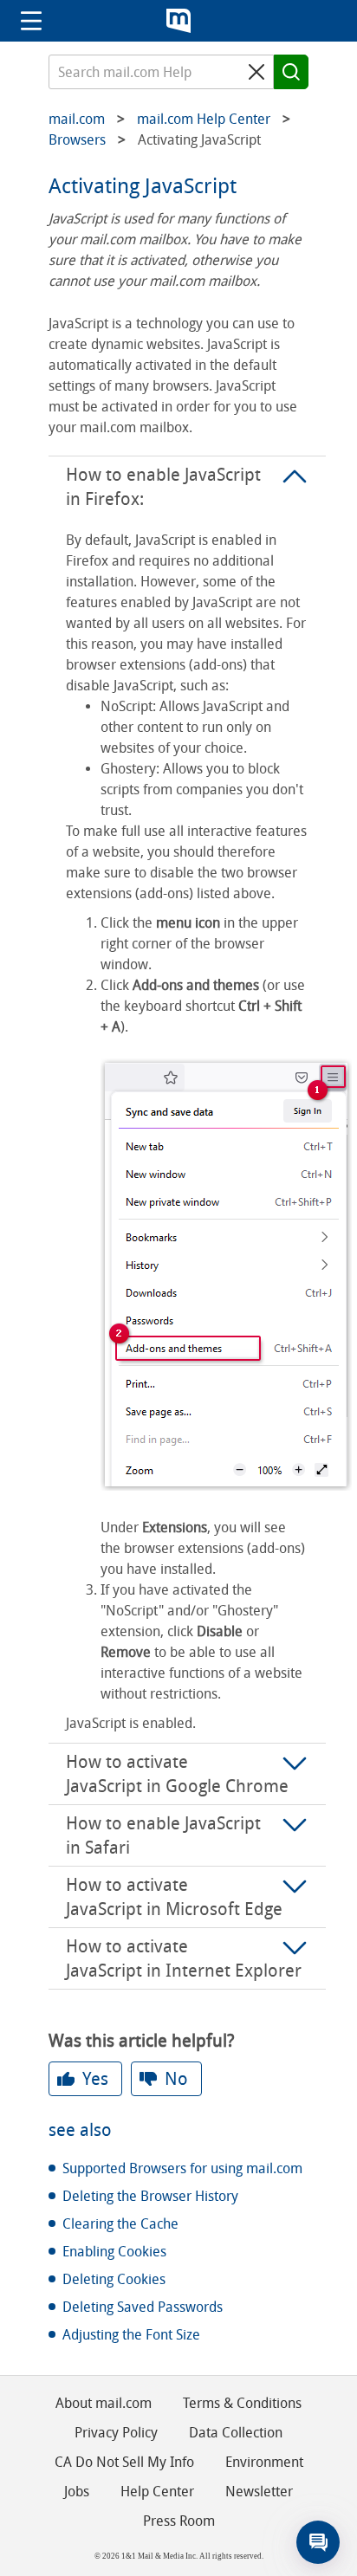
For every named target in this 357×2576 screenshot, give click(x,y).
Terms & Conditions (242, 2403)
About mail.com (104, 2403)
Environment (264, 2462)
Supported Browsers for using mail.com (182, 2168)
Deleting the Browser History (150, 2196)
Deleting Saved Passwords (143, 2307)
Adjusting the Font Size (131, 2335)
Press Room (179, 2521)
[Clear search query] (256, 72)
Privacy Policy (116, 2433)
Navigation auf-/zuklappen (31, 21)
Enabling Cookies (114, 2252)
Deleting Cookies (114, 2279)
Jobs (77, 2492)
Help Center (157, 2492)
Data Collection (236, 2433)
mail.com (178, 21)
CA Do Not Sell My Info (124, 2462)
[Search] (291, 72)
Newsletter (259, 2492)
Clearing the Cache (120, 2224)
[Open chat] (318, 2542)
